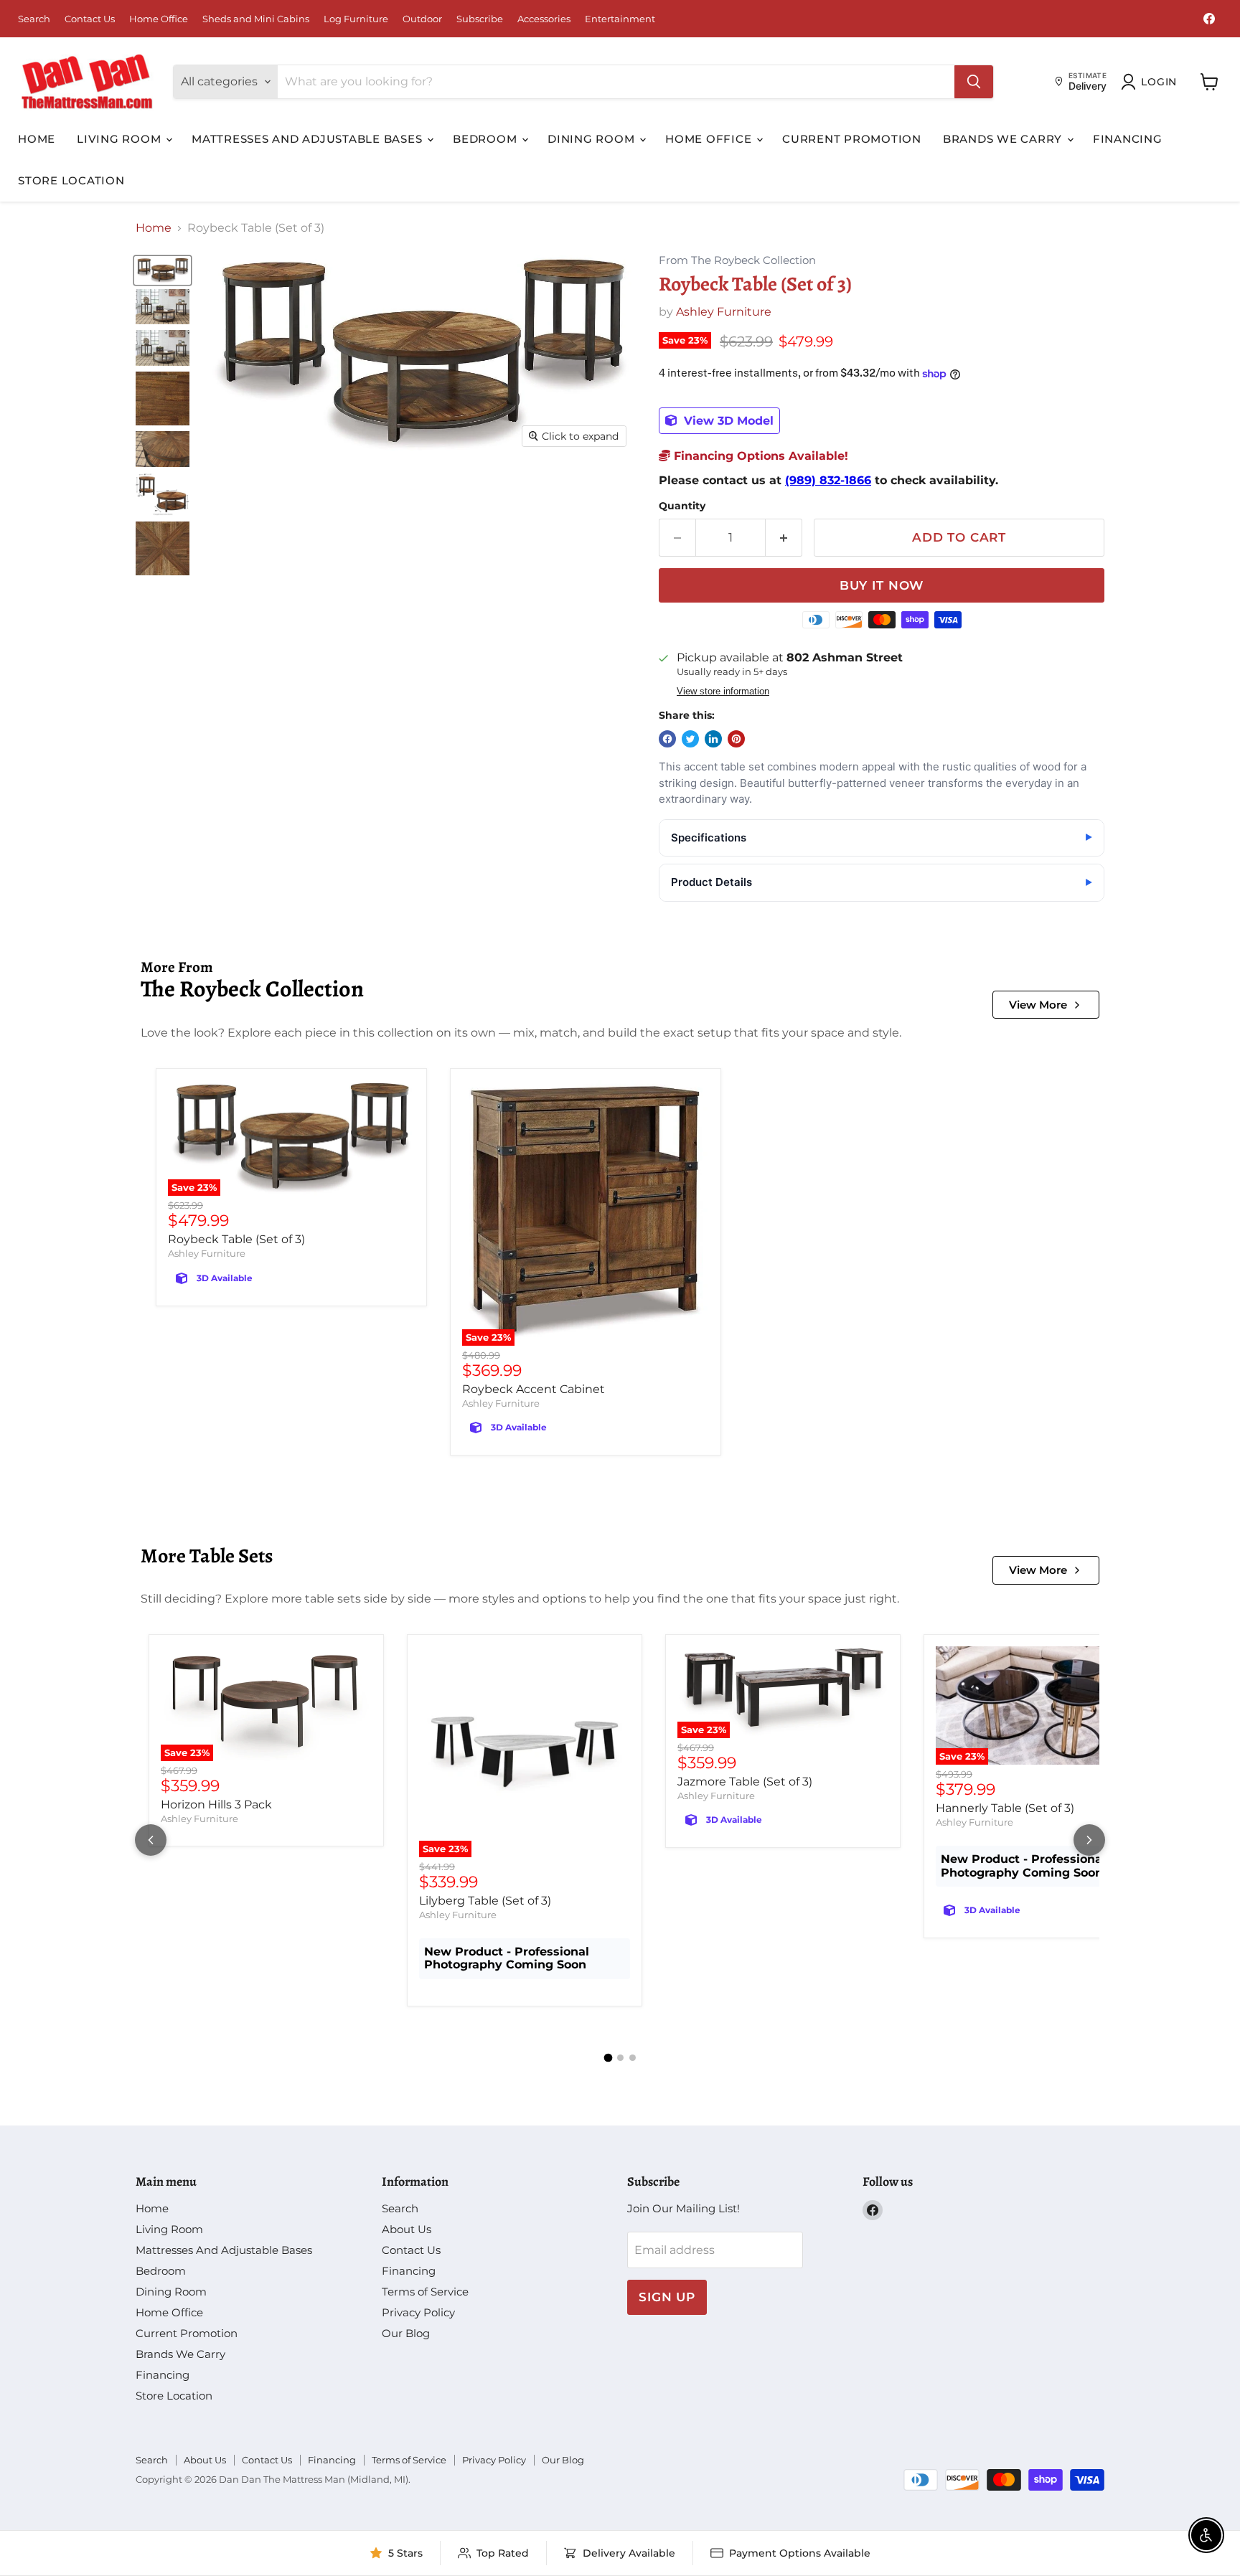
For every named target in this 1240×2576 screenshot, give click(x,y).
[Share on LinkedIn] (713, 739)
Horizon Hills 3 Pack (216, 1804)
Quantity (682, 506)
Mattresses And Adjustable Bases (309, 139)
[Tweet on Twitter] (690, 739)
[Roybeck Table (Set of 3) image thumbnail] (163, 270)
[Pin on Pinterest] (736, 739)
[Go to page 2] (620, 2058)
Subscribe (480, 19)
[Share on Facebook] (667, 739)
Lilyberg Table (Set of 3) (485, 1901)
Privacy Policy (418, 2312)
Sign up (667, 2297)
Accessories (544, 19)
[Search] (974, 82)
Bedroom (487, 139)
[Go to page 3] (633, 2058)
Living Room (121, 139)
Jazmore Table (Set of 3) (745, 1782)
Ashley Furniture (724, 312)
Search (34, 19)
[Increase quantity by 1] (784, 538)
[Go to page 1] (608, 2057)
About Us (407, 2229)
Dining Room (593, 139)
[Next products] (1089, 1840)
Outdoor (422, 19)
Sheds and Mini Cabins (256, 19)
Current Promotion (852, 139)
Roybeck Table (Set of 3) (236, 1239)
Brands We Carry (1004, 139)
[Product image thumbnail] (163, 307)
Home (37, 139)
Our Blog (406, 2333)
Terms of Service (425, 2292)
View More (1038, 1005)
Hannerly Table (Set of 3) (1005, 1808)
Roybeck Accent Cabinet (534, 1389)
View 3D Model (727, 421)
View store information (723, 692)
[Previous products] (151, 1840)
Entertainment (620, 19)
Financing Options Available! (759, 456)
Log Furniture (356, 19)
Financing (1128, 139)
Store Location (71, 180)
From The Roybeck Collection (737, 261)
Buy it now (882, 585)
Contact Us (90, 19)
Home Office (159, 19)
